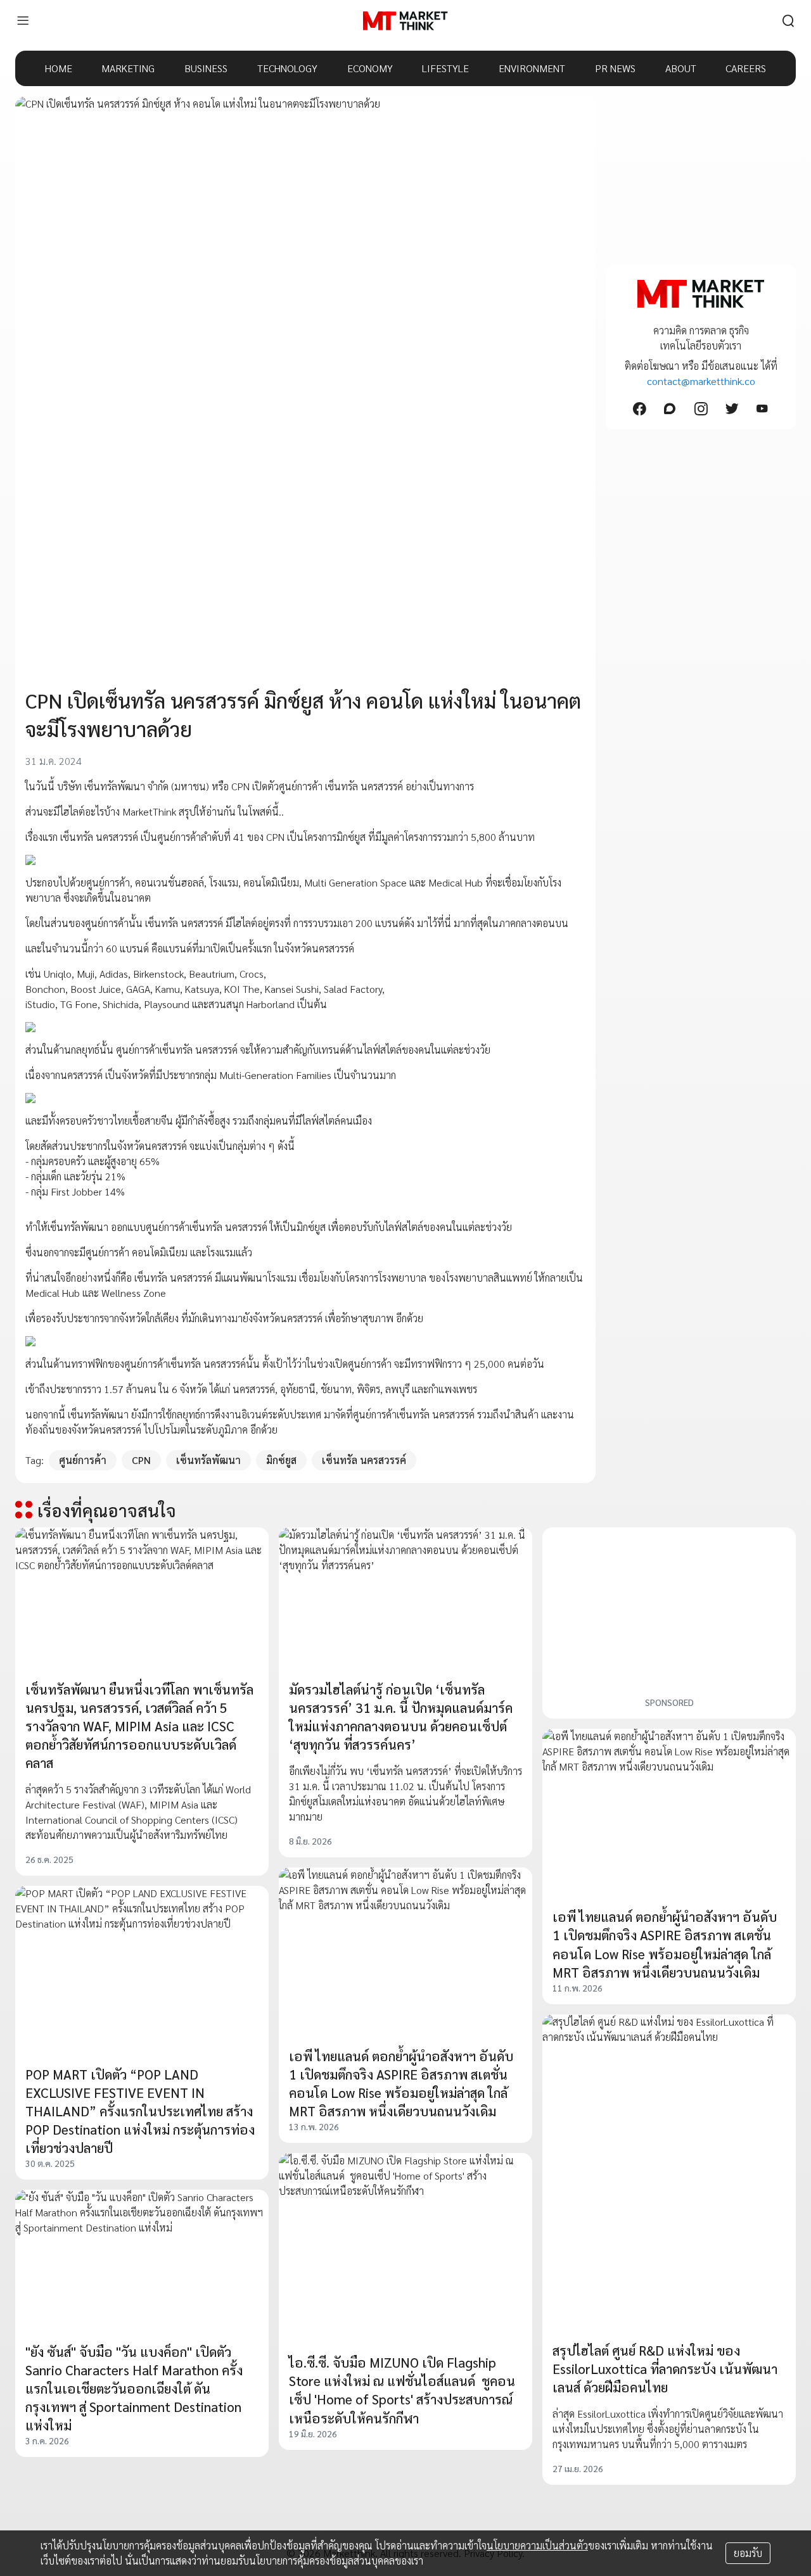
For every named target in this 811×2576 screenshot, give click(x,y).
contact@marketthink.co (701, 381)
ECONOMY (370, 68)
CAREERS (746, 68)
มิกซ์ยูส (281, 1460)
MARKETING (128, 68)
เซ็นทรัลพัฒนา (208, 1460)
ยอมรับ (748, 2553)
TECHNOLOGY (287, 68)
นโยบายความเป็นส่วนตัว (537, 2545)
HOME (59, 68)
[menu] (23, 21)
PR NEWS (615, 68)
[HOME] (405, 21)
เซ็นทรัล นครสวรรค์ (364, 1460)
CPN (141, 1460)
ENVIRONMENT (532, 68)
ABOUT (681, 68)
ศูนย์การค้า (83, 1460)
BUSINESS (206, 68)
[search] (788, 21)
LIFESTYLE (445, 68)
